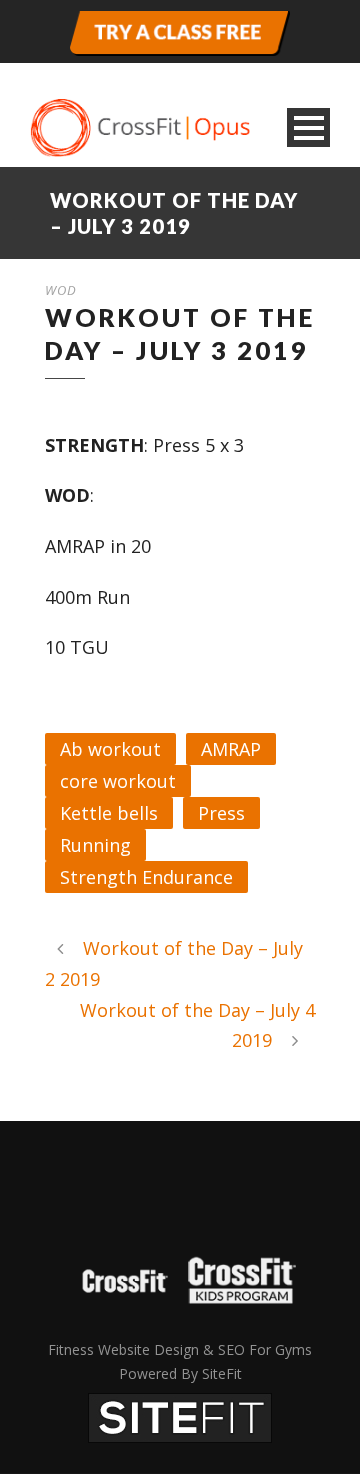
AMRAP (231, 749)
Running (95, 845)
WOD (61, 290)
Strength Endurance (146, 877)
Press (221, 813)
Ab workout (110, 749)
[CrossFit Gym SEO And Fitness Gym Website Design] (180, 1416)
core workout (118, 781)
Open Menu (308, 127)
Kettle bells (109, 813)
